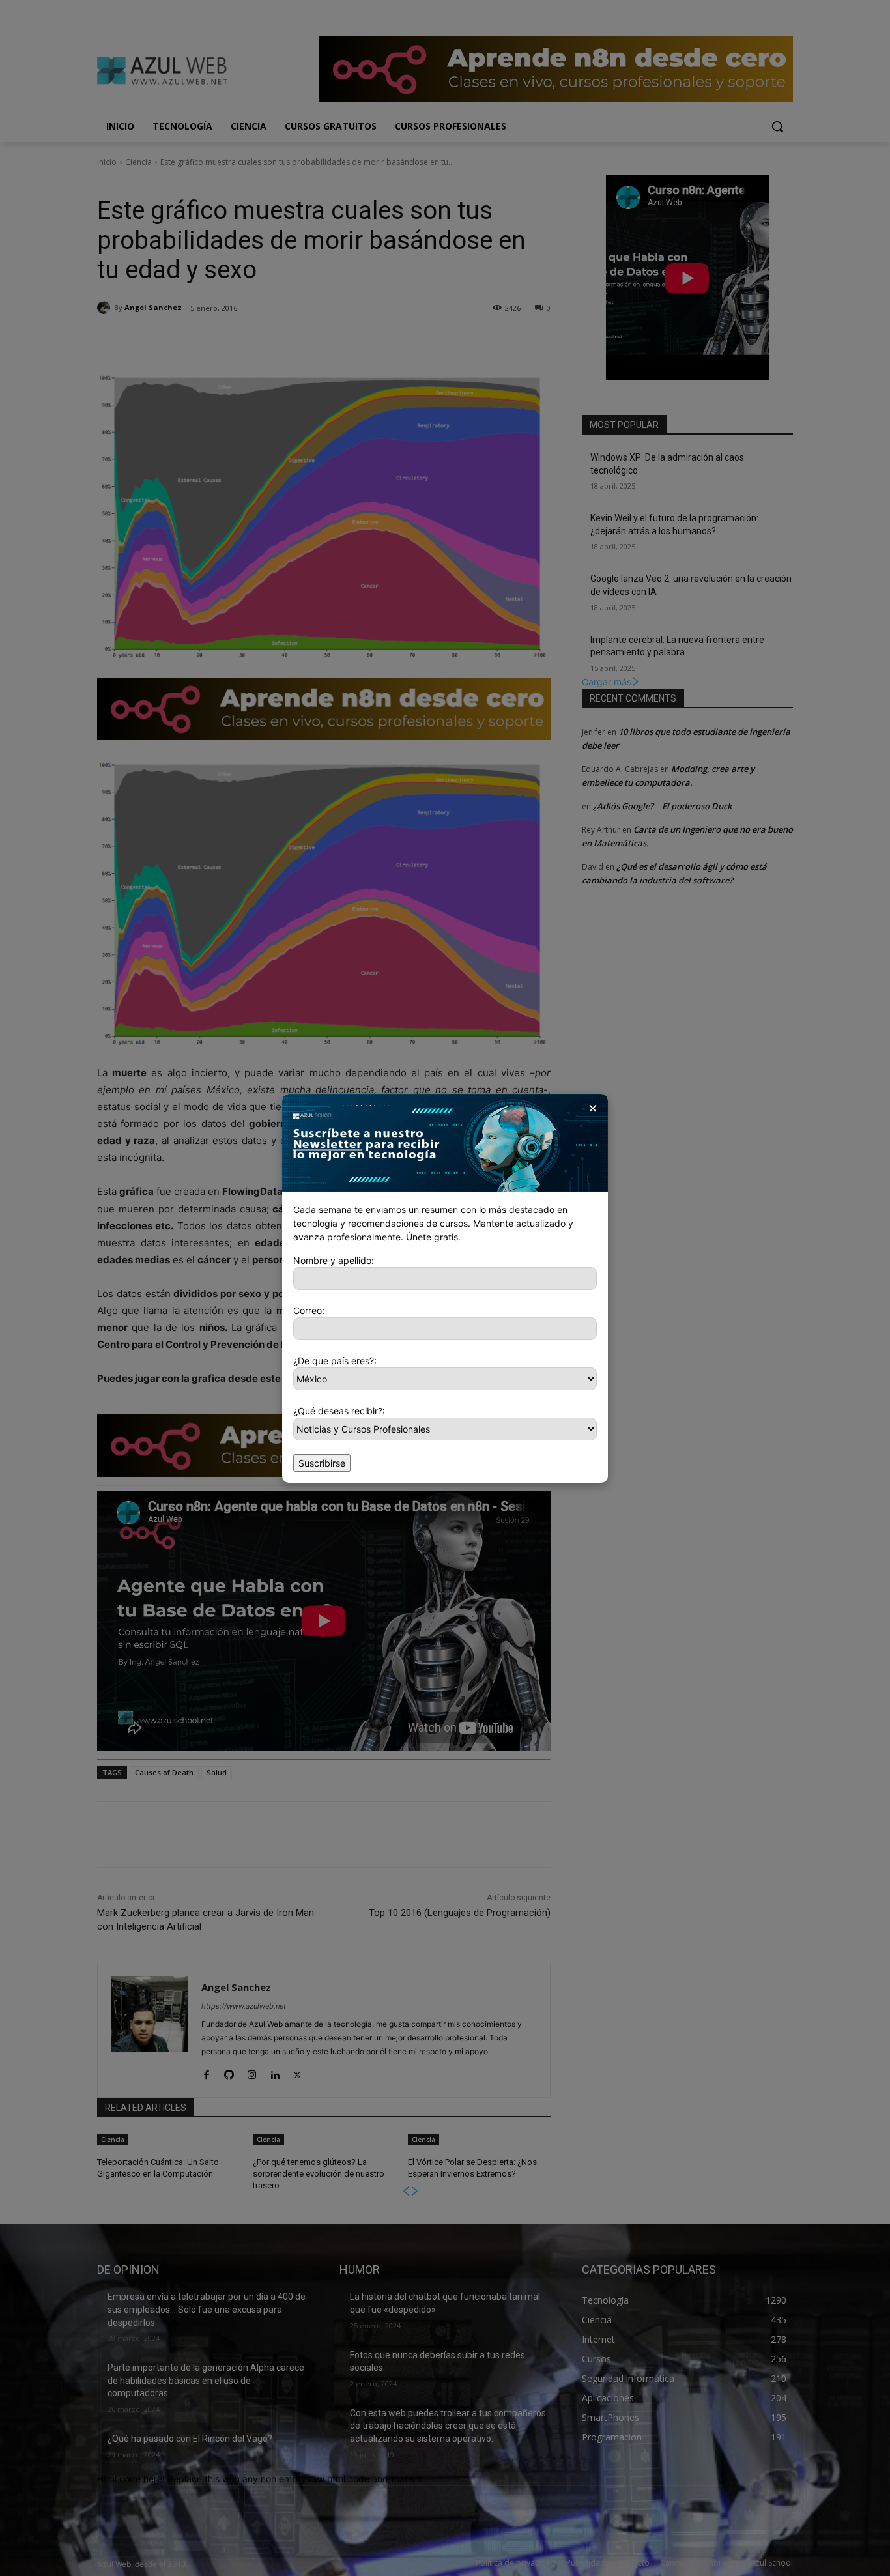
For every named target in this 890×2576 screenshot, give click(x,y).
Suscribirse (322, 1463)
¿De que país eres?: (335, 1361)
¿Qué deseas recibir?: (339, 1411)
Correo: (309, 1310)
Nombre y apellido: (334, 1260)
